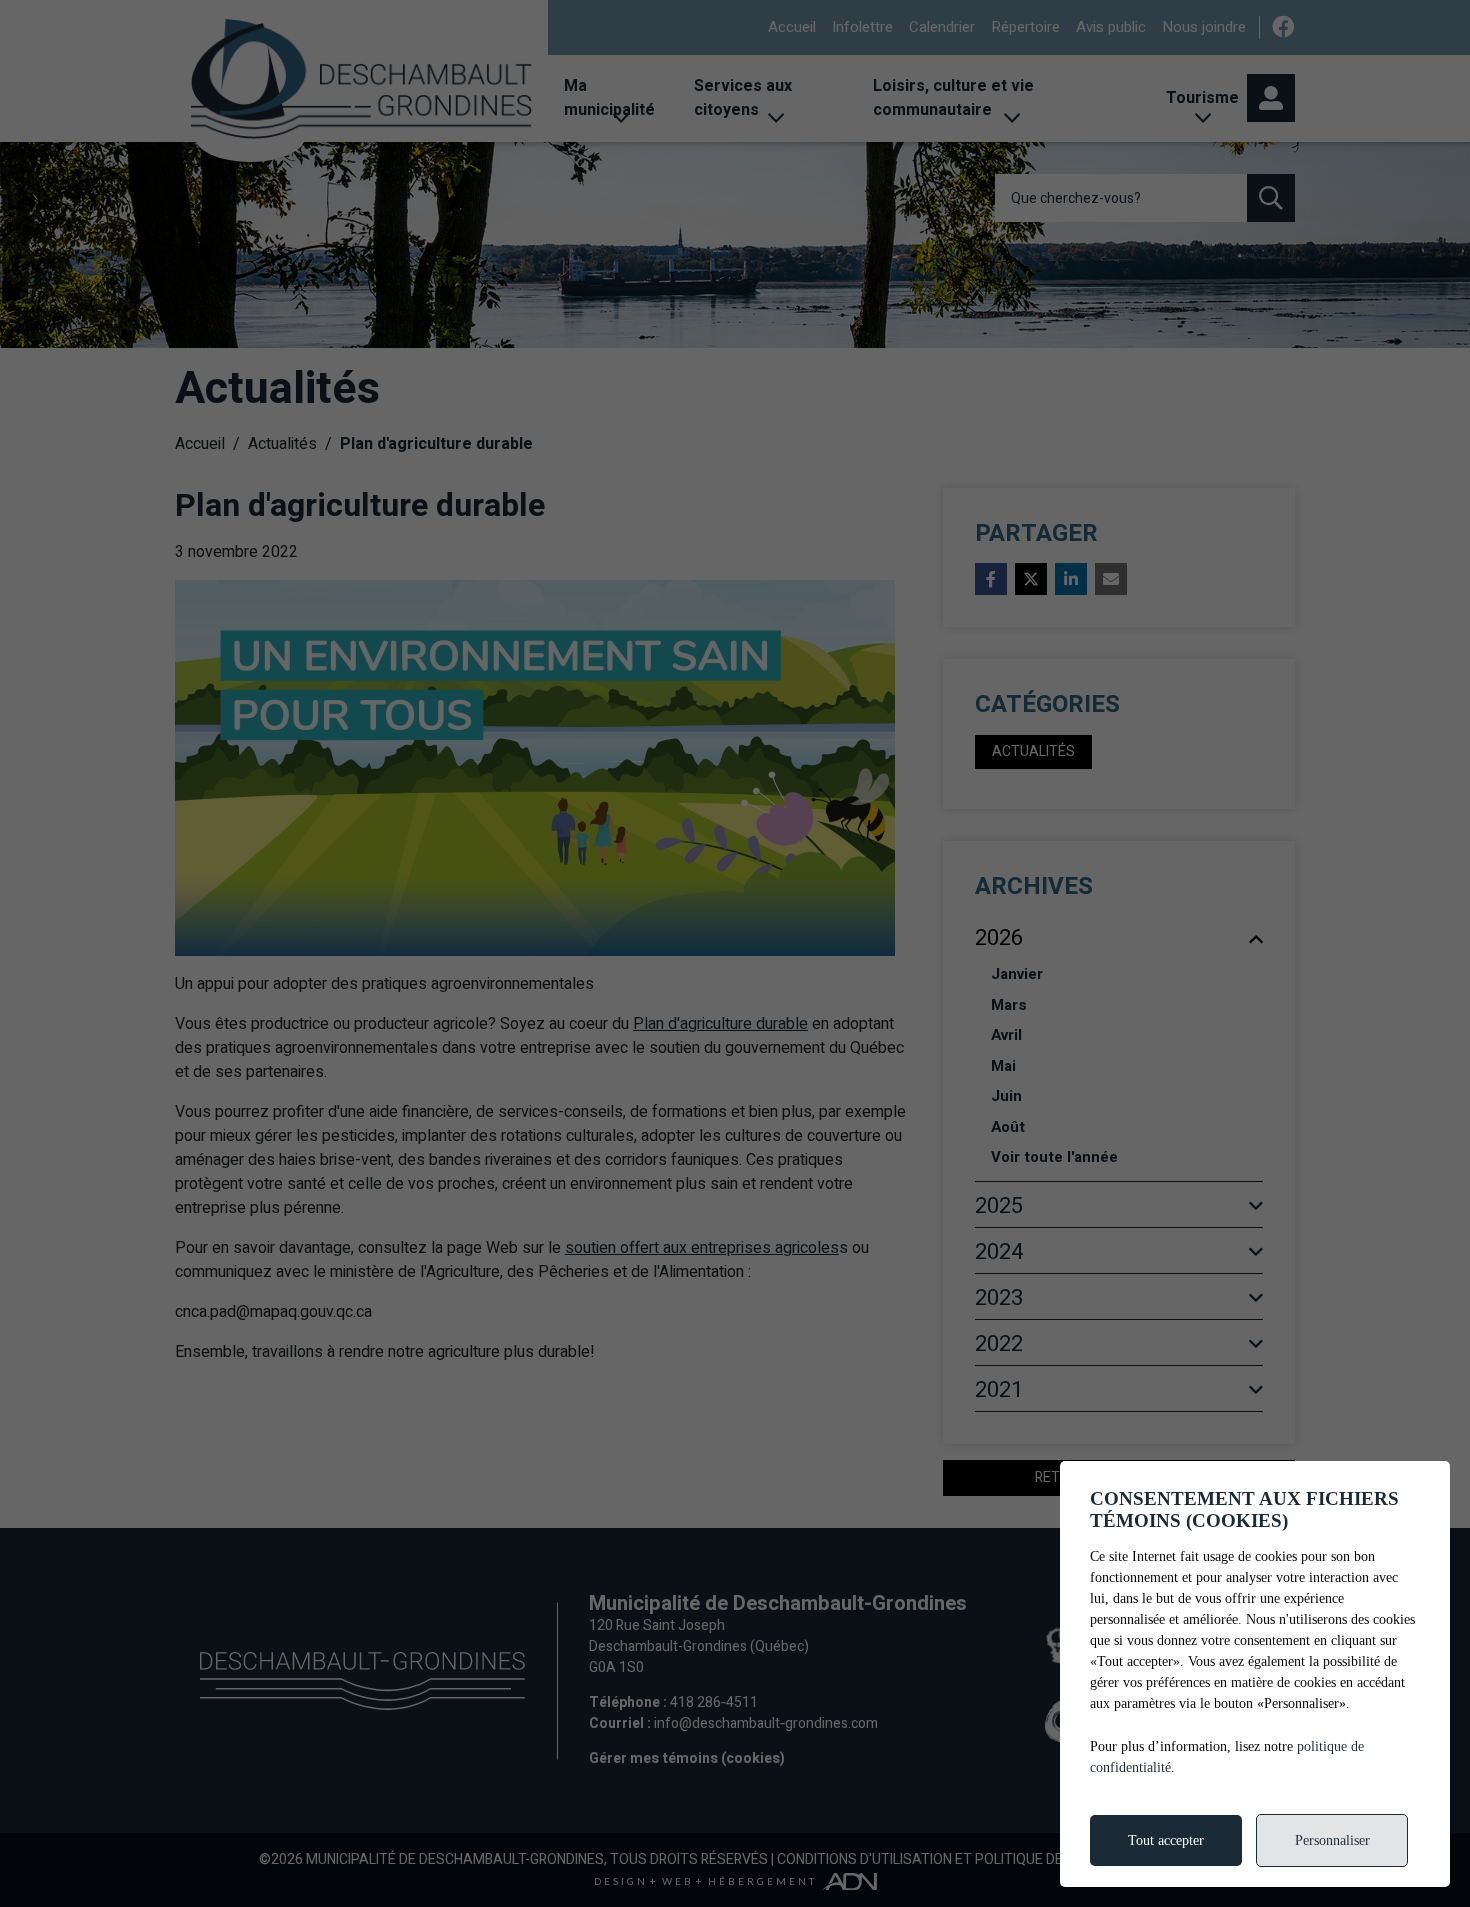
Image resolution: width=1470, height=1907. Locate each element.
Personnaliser (1332, 1840)
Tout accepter (1166, 1840)
